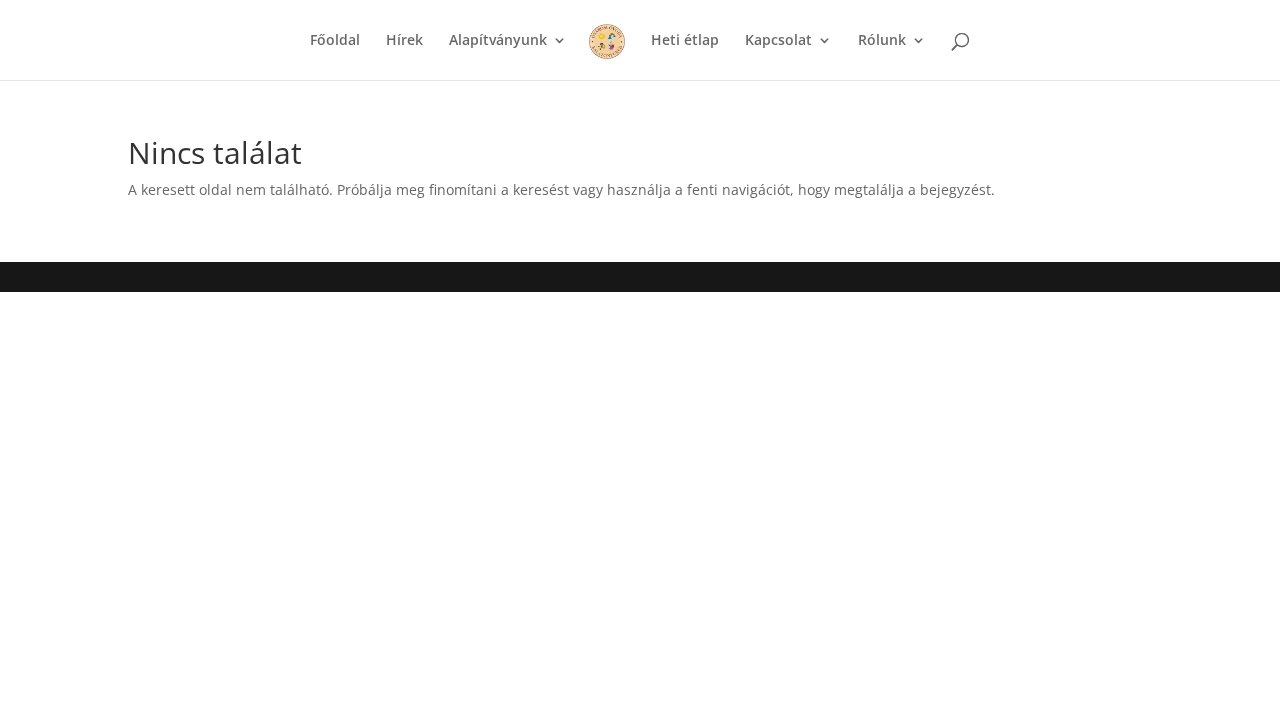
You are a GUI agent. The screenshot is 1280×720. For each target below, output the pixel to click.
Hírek (404, 41)
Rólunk (882, 41)
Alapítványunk (498, 41)
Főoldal (335, 41)
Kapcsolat (778, 41)
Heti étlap (685, 41)
